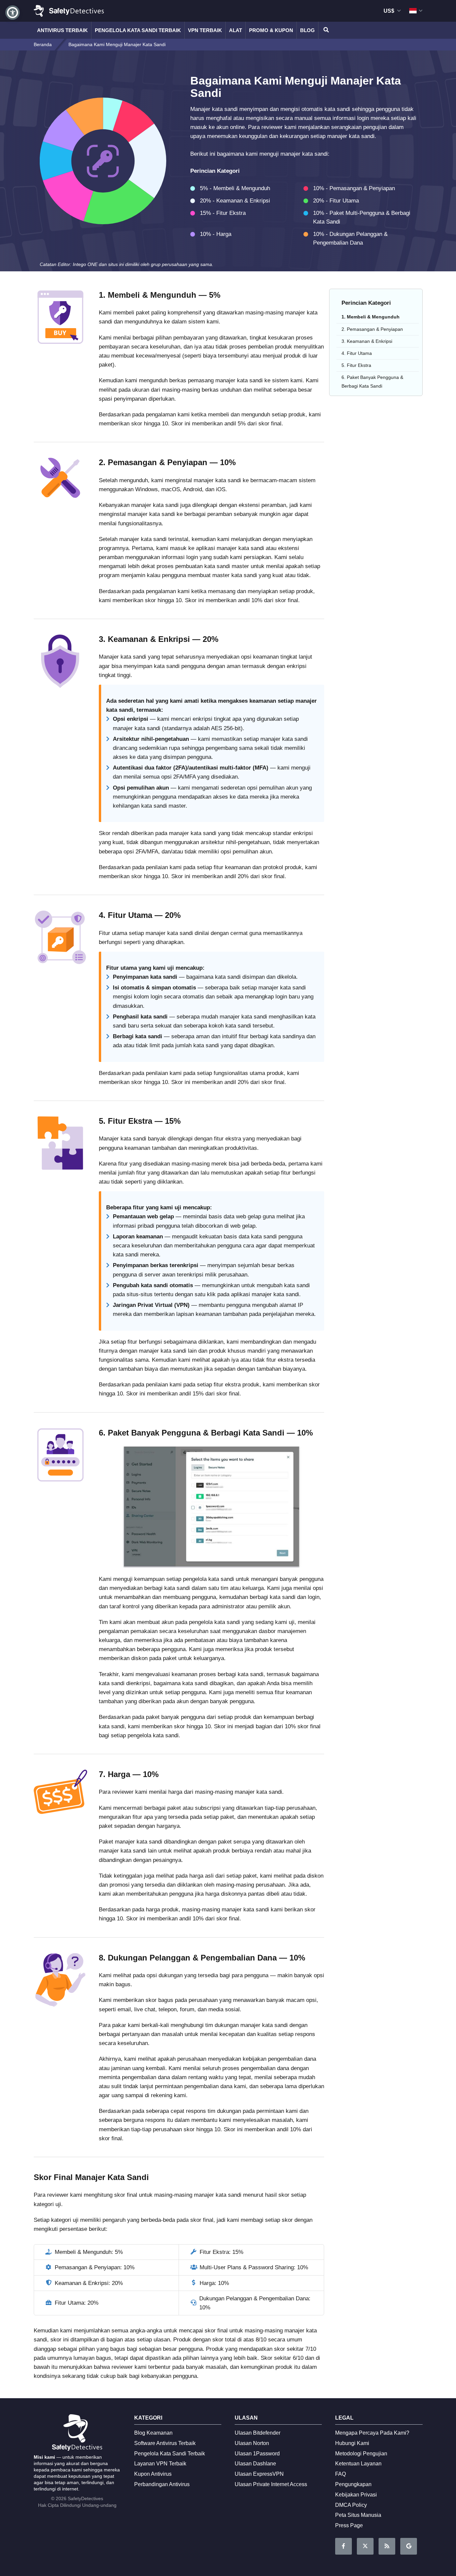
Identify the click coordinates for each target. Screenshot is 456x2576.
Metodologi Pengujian (361, 2454)
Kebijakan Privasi (356, 2495)
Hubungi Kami (352, 2443)
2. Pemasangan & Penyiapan (372, 329)
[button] (13, 13)
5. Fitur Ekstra (356, 365)
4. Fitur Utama (357, 353)
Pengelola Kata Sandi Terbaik (138, 30)
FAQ (340, 2474)
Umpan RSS (387, 2546)
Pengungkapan (353, 2484)
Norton (252, 2443)
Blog (307, 30)
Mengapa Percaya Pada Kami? (372, 2433)
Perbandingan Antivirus (162, 2484)
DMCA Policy (351, 2505)
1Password (257, 2454)
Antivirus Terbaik (62, 30)
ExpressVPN (259, 2474)
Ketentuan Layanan (358, 2464)
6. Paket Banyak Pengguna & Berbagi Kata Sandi (372, 381)
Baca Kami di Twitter (365, 2546)
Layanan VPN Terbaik (160, 2464)
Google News (409, 2546)
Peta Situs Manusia (358, 2515)
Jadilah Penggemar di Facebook (344, 2546)
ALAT (236, 30)
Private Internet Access (271, 2484)
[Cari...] (325, 30)
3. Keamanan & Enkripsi (367, 341)
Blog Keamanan (153, 2433)
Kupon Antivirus (153, 2474)
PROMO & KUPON (271, 30)
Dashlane (255, 2464)
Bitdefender (258, 2433)
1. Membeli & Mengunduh (371, 317)
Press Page (349, 2525)
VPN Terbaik (205, 30)
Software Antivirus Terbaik (165, 2443)
